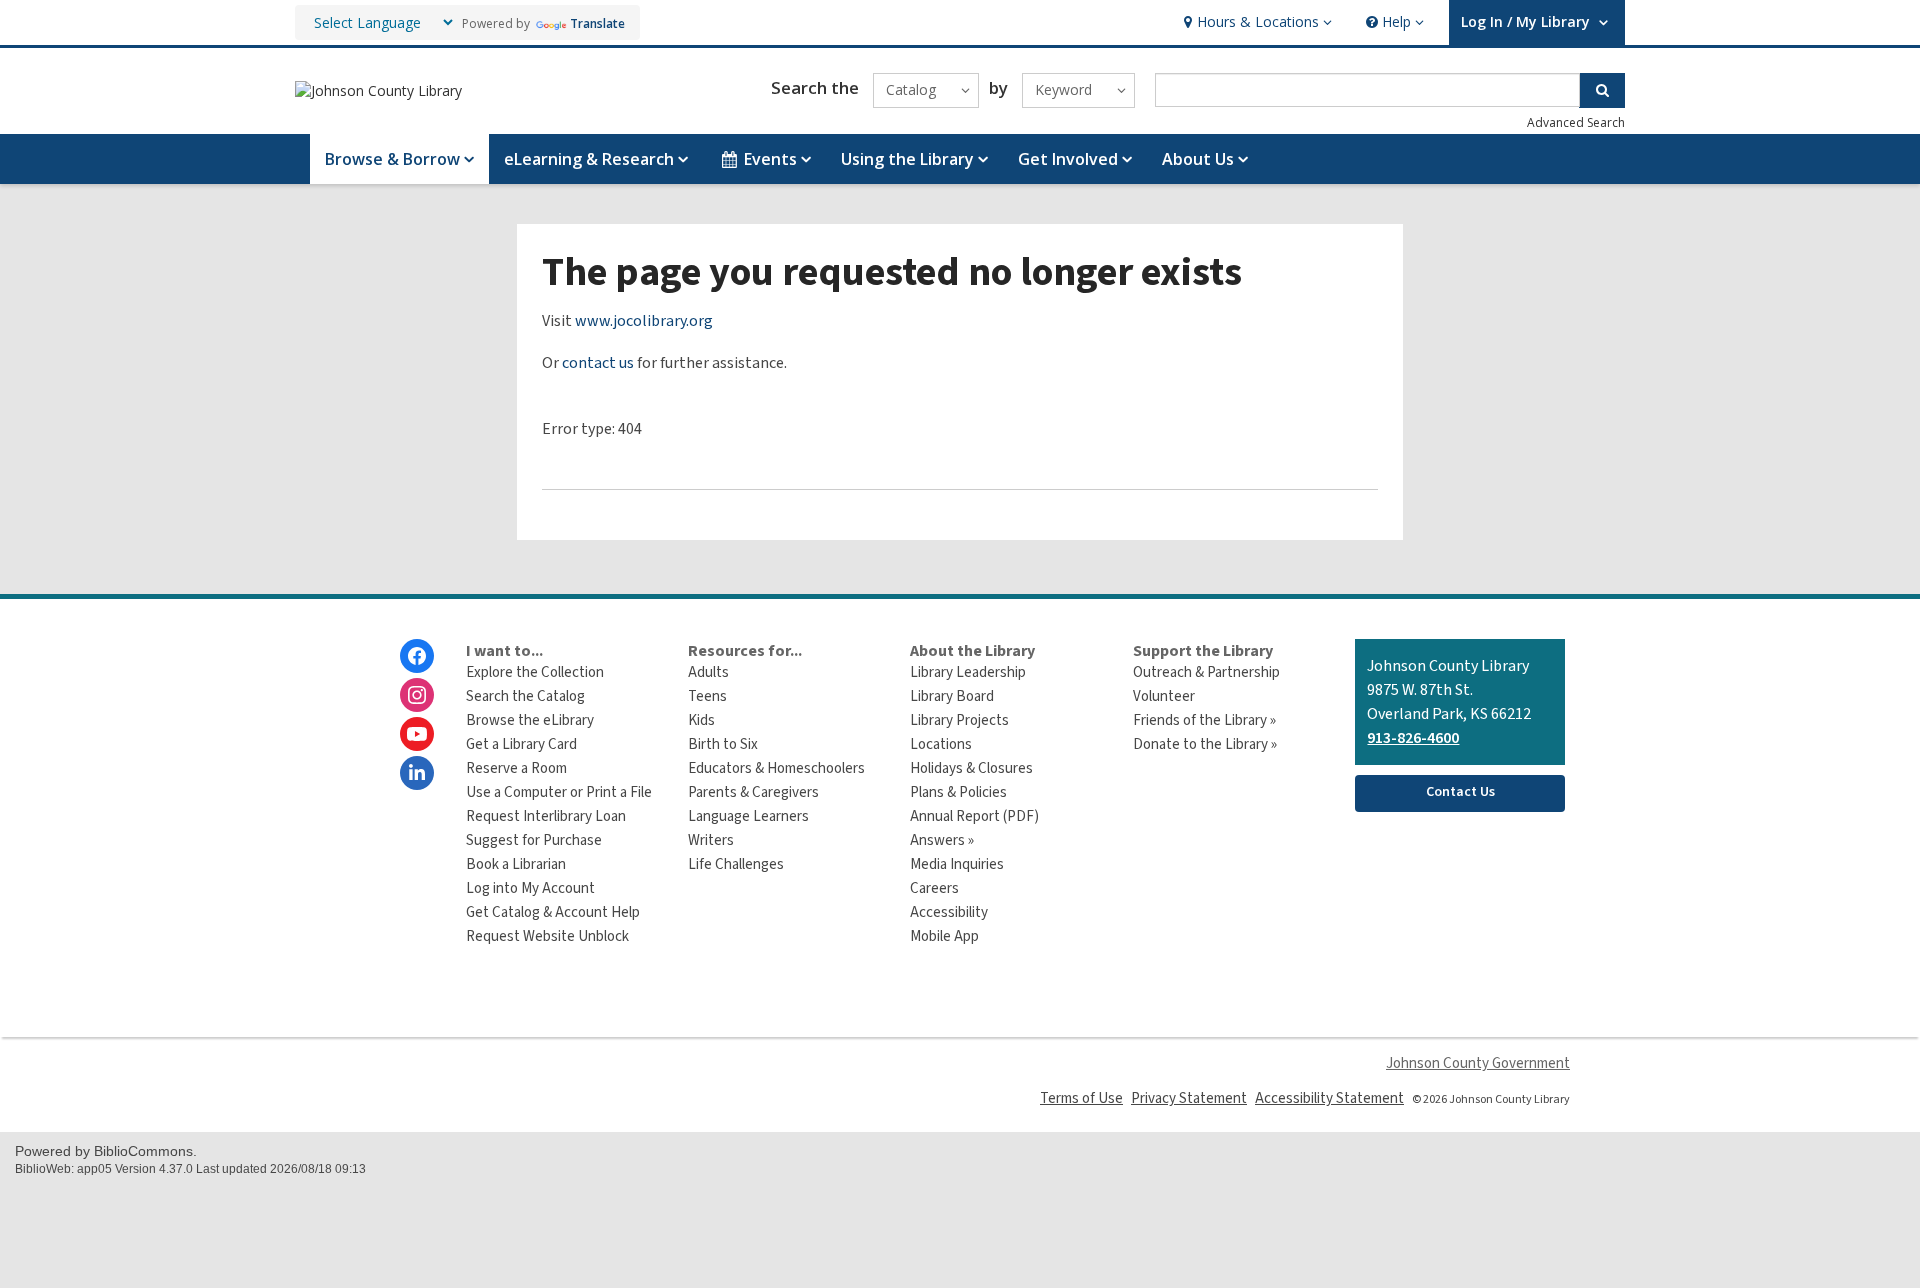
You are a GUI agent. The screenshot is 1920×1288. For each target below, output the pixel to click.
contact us (598, 363)
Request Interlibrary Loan (546, 816)
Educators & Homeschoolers (776, 768)
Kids (701, 720)
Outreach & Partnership (1206, 672)
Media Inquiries (957, 864)
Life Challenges (736, 864)
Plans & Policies (958, 792)
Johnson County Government (1478, 1063)
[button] (1255, 22)
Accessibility (949, 912)
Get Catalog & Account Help (553, 912)
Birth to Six (723, 744)
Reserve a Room (516, 768)
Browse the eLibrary (530, 720)
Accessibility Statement (1329, 1098)
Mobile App (944, 936)
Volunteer (1164, 696)
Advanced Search (1576, 122)
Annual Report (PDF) (974, 816)
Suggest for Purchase (534, 840)
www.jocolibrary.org (644, 321)
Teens (707, 696)
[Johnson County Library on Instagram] (417, 695)
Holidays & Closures (971, 768)
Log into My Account (530, 888)
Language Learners (748, 816)
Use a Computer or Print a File (559, 792)
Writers (711, 840)
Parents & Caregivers (753, 792)
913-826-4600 (1413, 738)
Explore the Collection (535, 672)
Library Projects (959, 720)
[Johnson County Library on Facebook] (417, 656)
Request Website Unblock (547, 936)
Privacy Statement (1189, 1098)
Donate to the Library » (1205, 744)
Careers (934, 888)
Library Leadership (968, 672)
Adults (708, 672)
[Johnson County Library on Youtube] (417, 734)
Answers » (942, 840)
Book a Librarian (516, 864)
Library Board (952, 696)
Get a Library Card (521, 744)
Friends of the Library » (1204, 720)
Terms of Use (1081, 1098)
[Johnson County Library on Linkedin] (417, 773)
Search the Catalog (525, 696)
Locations (941, 744)
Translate (597, 23)
